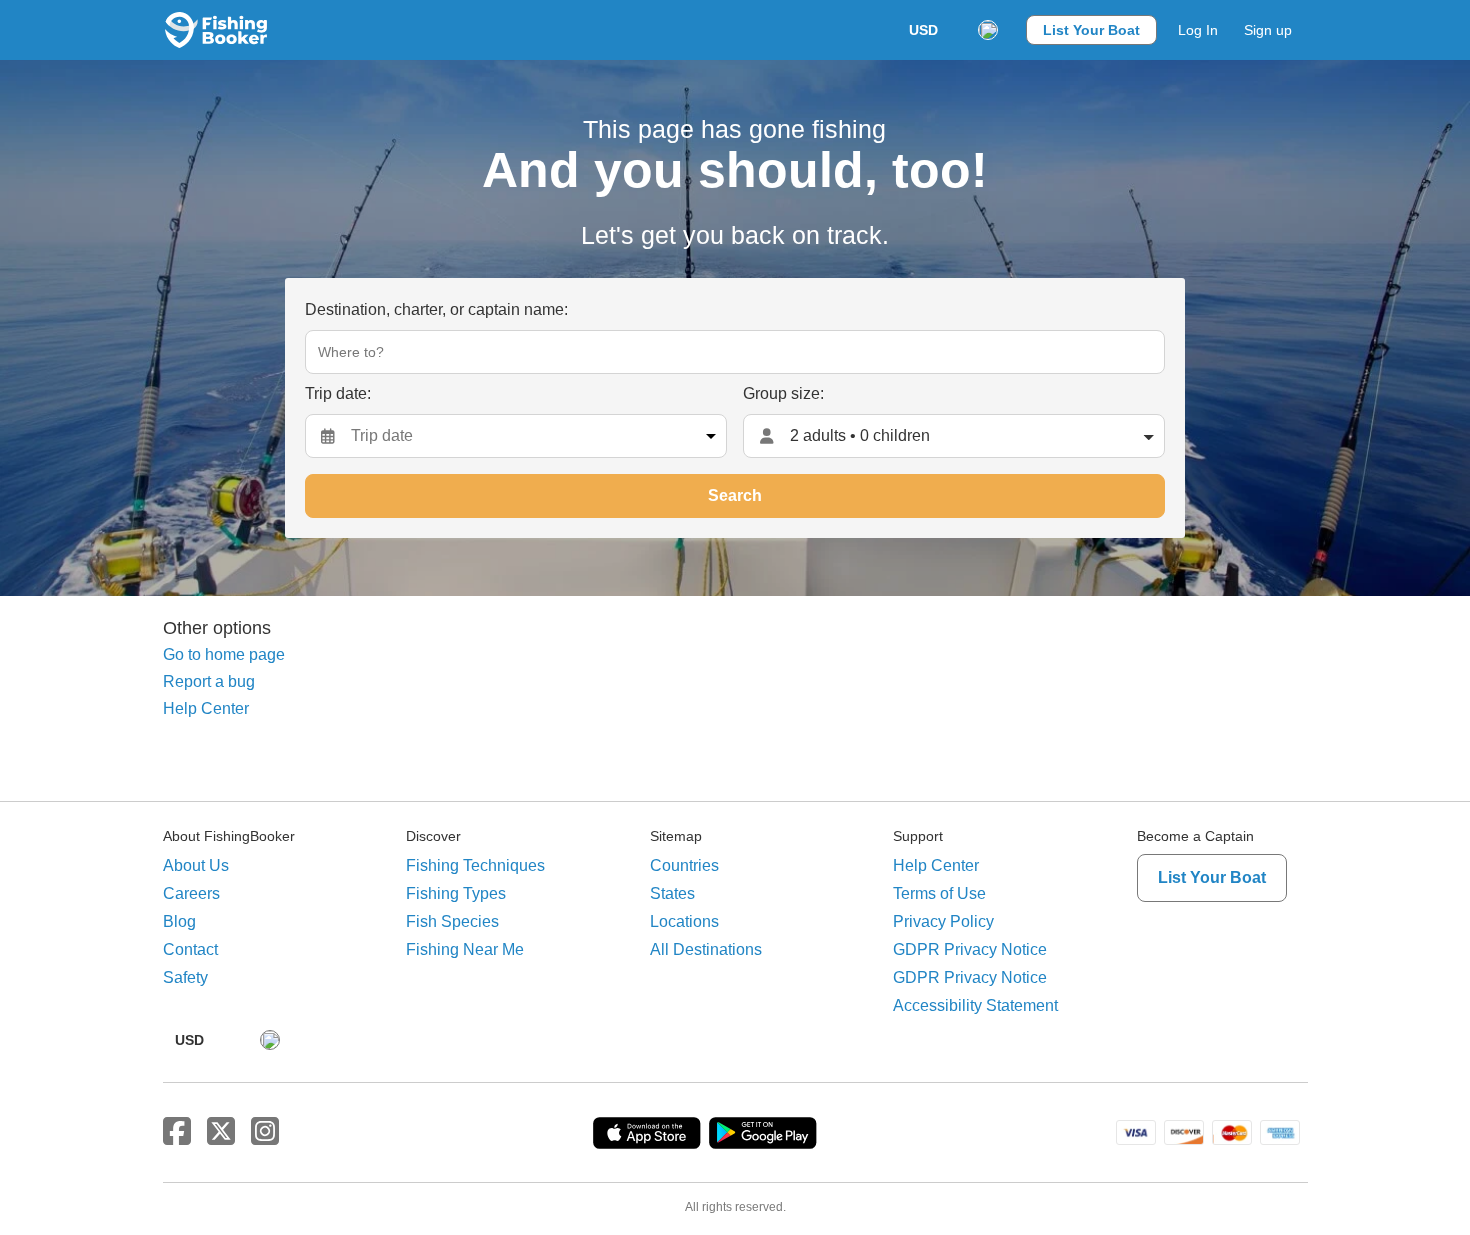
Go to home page (224, 654)
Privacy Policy (943, 921)
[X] (221, 1132)
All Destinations (706, 949)
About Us (196, 865)
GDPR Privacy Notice (970, 949)
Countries (684, 865)
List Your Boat (1091, 30)
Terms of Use (939, 893)
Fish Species (452, 921)
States (672, 893)
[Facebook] (177, 1132)
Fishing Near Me (465, 949)
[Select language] (988, 30)
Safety (185, 977)
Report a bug (209, 681)
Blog (179, 921)
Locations (684, 921)
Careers (191, 893)
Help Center (206, 708)
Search (735, 495)
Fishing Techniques (475, 865)
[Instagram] (265, 1132)
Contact (190, 949)
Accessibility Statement (975, 1005)
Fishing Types (456, 893)
